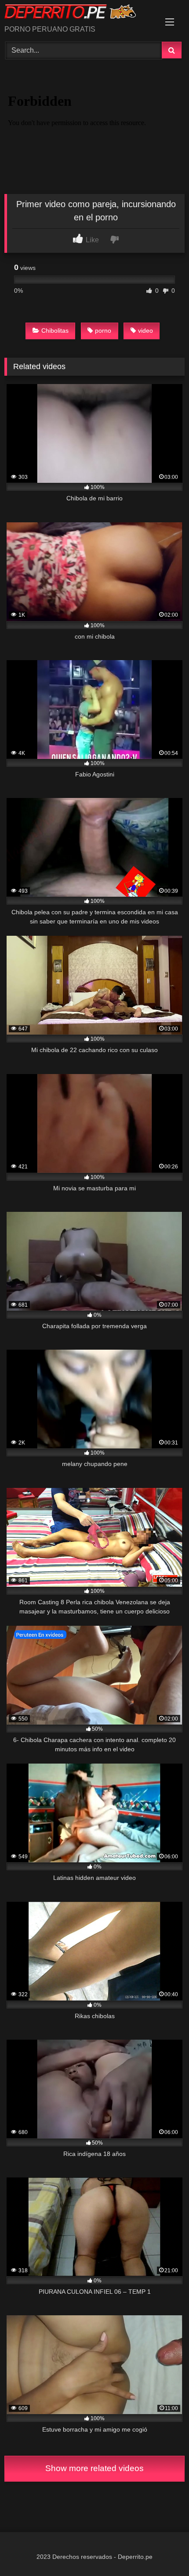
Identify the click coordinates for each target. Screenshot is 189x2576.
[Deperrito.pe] (77, 13)
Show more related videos (94, 2468)
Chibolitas (55, 331)
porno (103, 331)
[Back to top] (162, 2550)
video (145, 331)
